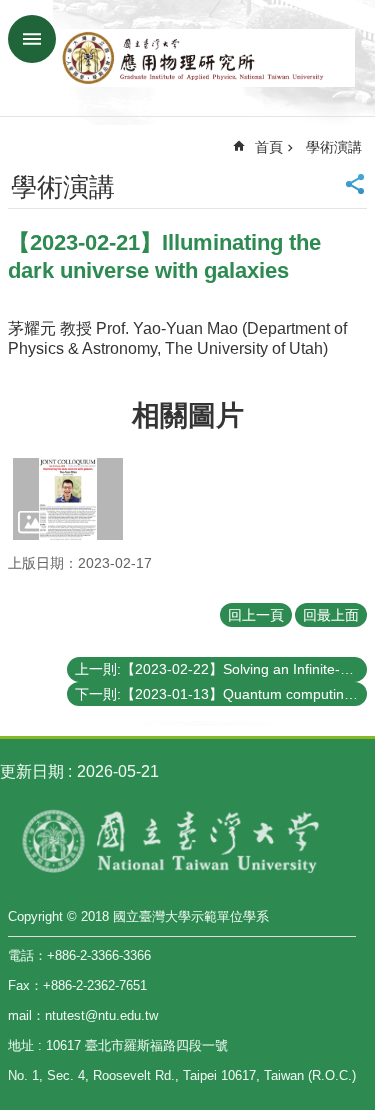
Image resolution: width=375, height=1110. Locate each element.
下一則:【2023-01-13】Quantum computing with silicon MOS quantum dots (221, 694)
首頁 (269, 147)
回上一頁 (256, 615)
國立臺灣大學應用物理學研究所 (207, 58)
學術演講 (334, 147)
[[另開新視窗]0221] (68, 499)
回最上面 (331, 615)
